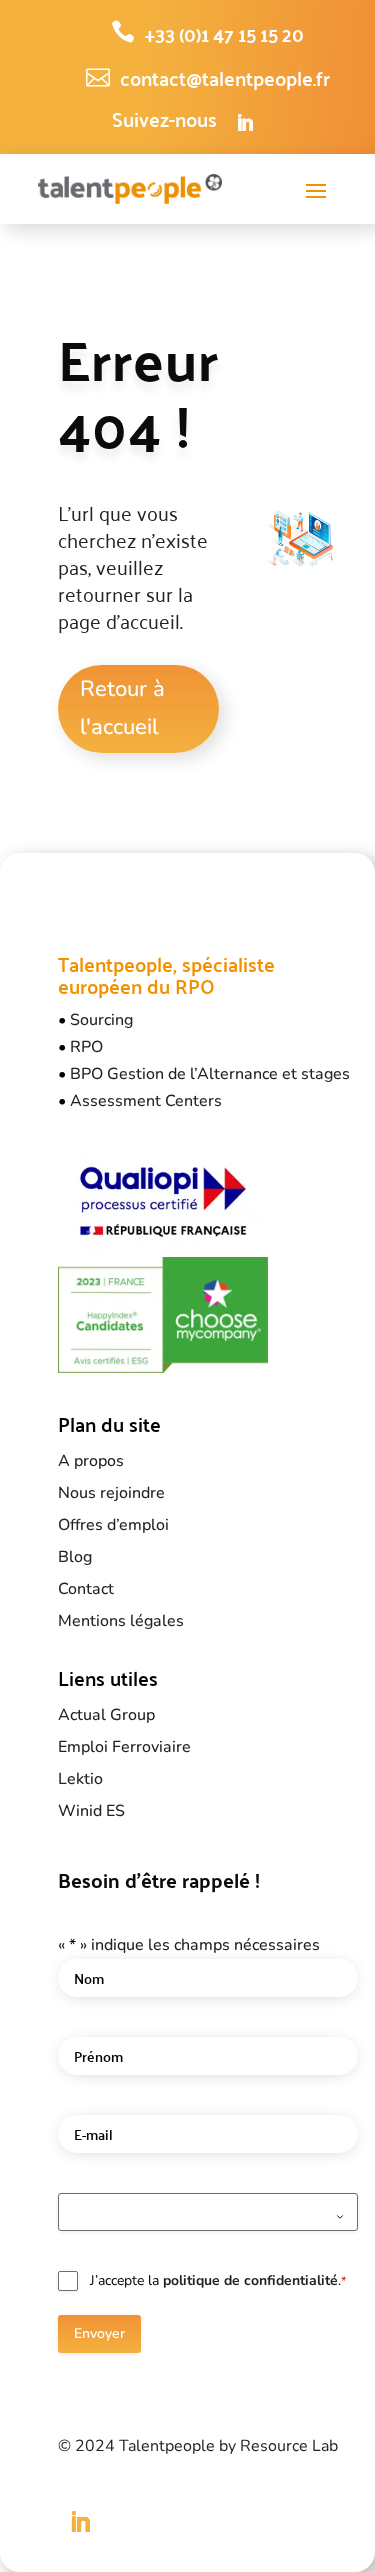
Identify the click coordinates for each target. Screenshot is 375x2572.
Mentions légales (121, 1621)
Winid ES (91, 1811)
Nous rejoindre (111, 1493)
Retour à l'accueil (122, 707)
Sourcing (101, 1020)
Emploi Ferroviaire (124, 1747)
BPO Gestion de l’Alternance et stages (210, 1074)
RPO (86, 1047)
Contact (86, 1589)
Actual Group (106, 1715)
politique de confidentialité (250, 2280)
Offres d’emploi (113, 1525)
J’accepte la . (218, 2280)
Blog (75, 1557)
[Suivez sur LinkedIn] (245, 123)
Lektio (80, 1779)
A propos (91, 1461)
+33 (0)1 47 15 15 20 (224, 33)
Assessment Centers (146, 1101)
